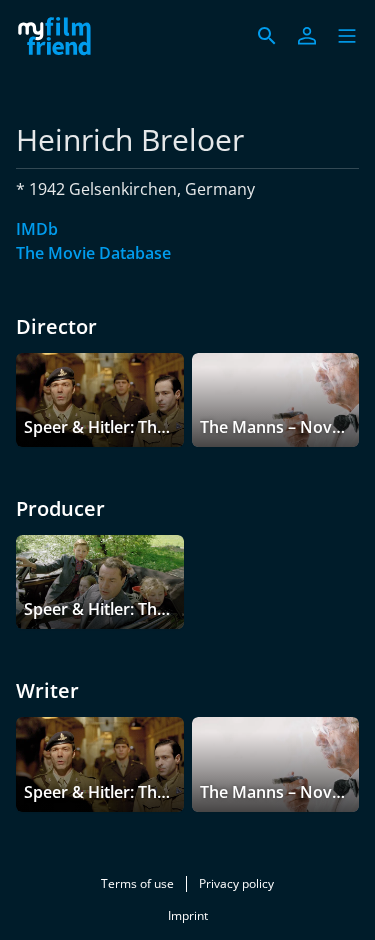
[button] (347, 36)
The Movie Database (93, 253)
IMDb (37, 229)
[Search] (267, 36)
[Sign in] (307, 36)
